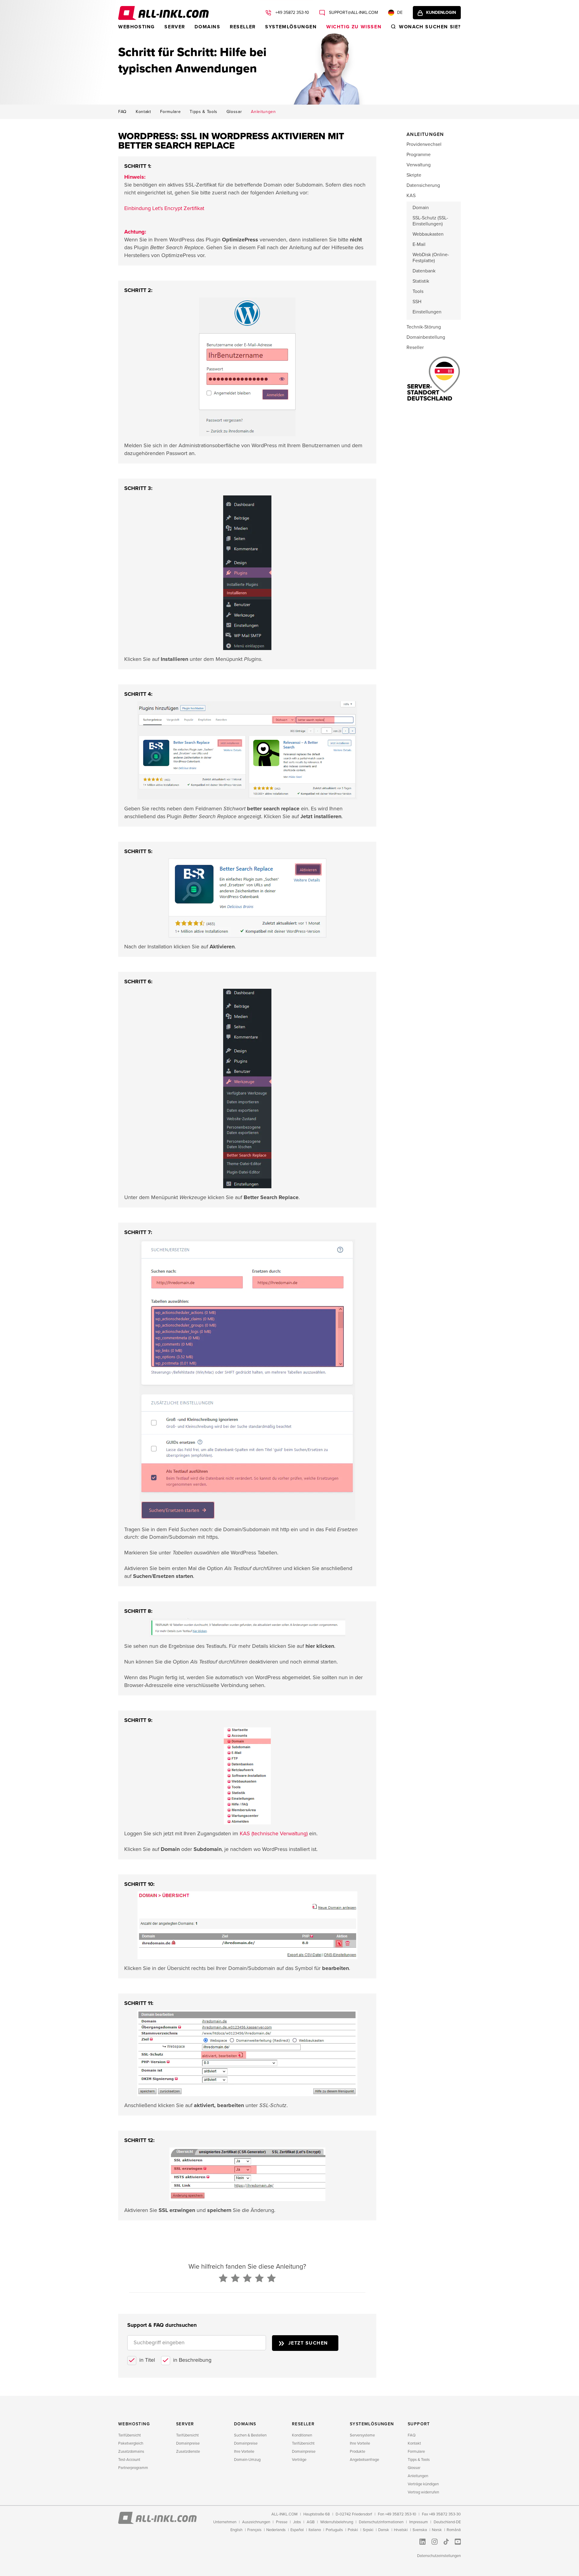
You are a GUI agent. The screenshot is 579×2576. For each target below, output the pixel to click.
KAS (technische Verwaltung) (274, 1833)
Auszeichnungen (256, 2522)
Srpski (368, 2530)
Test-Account (129, 2460)
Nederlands (276, 2530)
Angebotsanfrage (364, 2460)
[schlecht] (223, 2279)
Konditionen (302, 2435)
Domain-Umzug (247, 2460)
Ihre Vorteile (244, 2452)
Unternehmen (225, 2522)
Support (419, 2424)
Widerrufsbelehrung (337, 2522)
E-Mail (419, 244)
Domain (421, 208)
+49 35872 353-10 (292, 13)
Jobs (297, 2522)
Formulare (171, 112)
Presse (282, 2522)
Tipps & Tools (203, 112)
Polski (353, 2530)
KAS (411, 196)
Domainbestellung (426, 337)
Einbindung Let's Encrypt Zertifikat (164, 208)
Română (454, 2530)
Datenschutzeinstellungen (439, 2556)
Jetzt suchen (308, 2343)
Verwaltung (419, 165)
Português (334, 2530)
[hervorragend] (271, 2279)
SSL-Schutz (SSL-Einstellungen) (430, 221)
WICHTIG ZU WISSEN (354, 27)
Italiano (315, 2530)
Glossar (234, 112)
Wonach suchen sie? (430, 27)
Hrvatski (401, 2530)
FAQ (122, 112)
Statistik (421, 281)
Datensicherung (423, 185)
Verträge (299, 2460)
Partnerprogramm (133, 2468)
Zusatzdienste (188, 2452)
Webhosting (137, 27)
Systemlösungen (291, 27)
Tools (418, 291)
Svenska (420, 2530)
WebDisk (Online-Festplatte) (431, 258)
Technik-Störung (424, 327)
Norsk (437, 2530)
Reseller (243, 27)
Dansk (384, 2530)
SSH (417, 302)
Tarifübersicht (130, 2435)
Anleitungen (263, 112)
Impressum (419, 2522)
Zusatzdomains (131, 2452)
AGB (311, 2522)
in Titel (147, 2360)
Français (254, 2530)
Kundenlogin (441, 13)
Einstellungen (427, 312)
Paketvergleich (131, 2443)
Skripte (414, 175)
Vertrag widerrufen (423, 2492)
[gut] (259, 2279)
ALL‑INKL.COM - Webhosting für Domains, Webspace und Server (163, 13)
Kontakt (143, 112)
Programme (419, 155)
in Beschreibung (192, 2360)
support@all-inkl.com (353, 13)
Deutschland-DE (447, 2522)
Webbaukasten (428, 234)
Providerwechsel (424, 144)
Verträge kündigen (423, 2484)
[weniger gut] (235, 2279)
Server (175, 27)
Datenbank (424, 271)
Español (297, 2530)
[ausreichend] (247, 2279)
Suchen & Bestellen (250, 2435)
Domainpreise (188, 2443)
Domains (207, 27)
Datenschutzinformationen (381, 2522)
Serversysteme (362, 2435)
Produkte (358, 2452)
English (236, 2530)
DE (400, 13)
